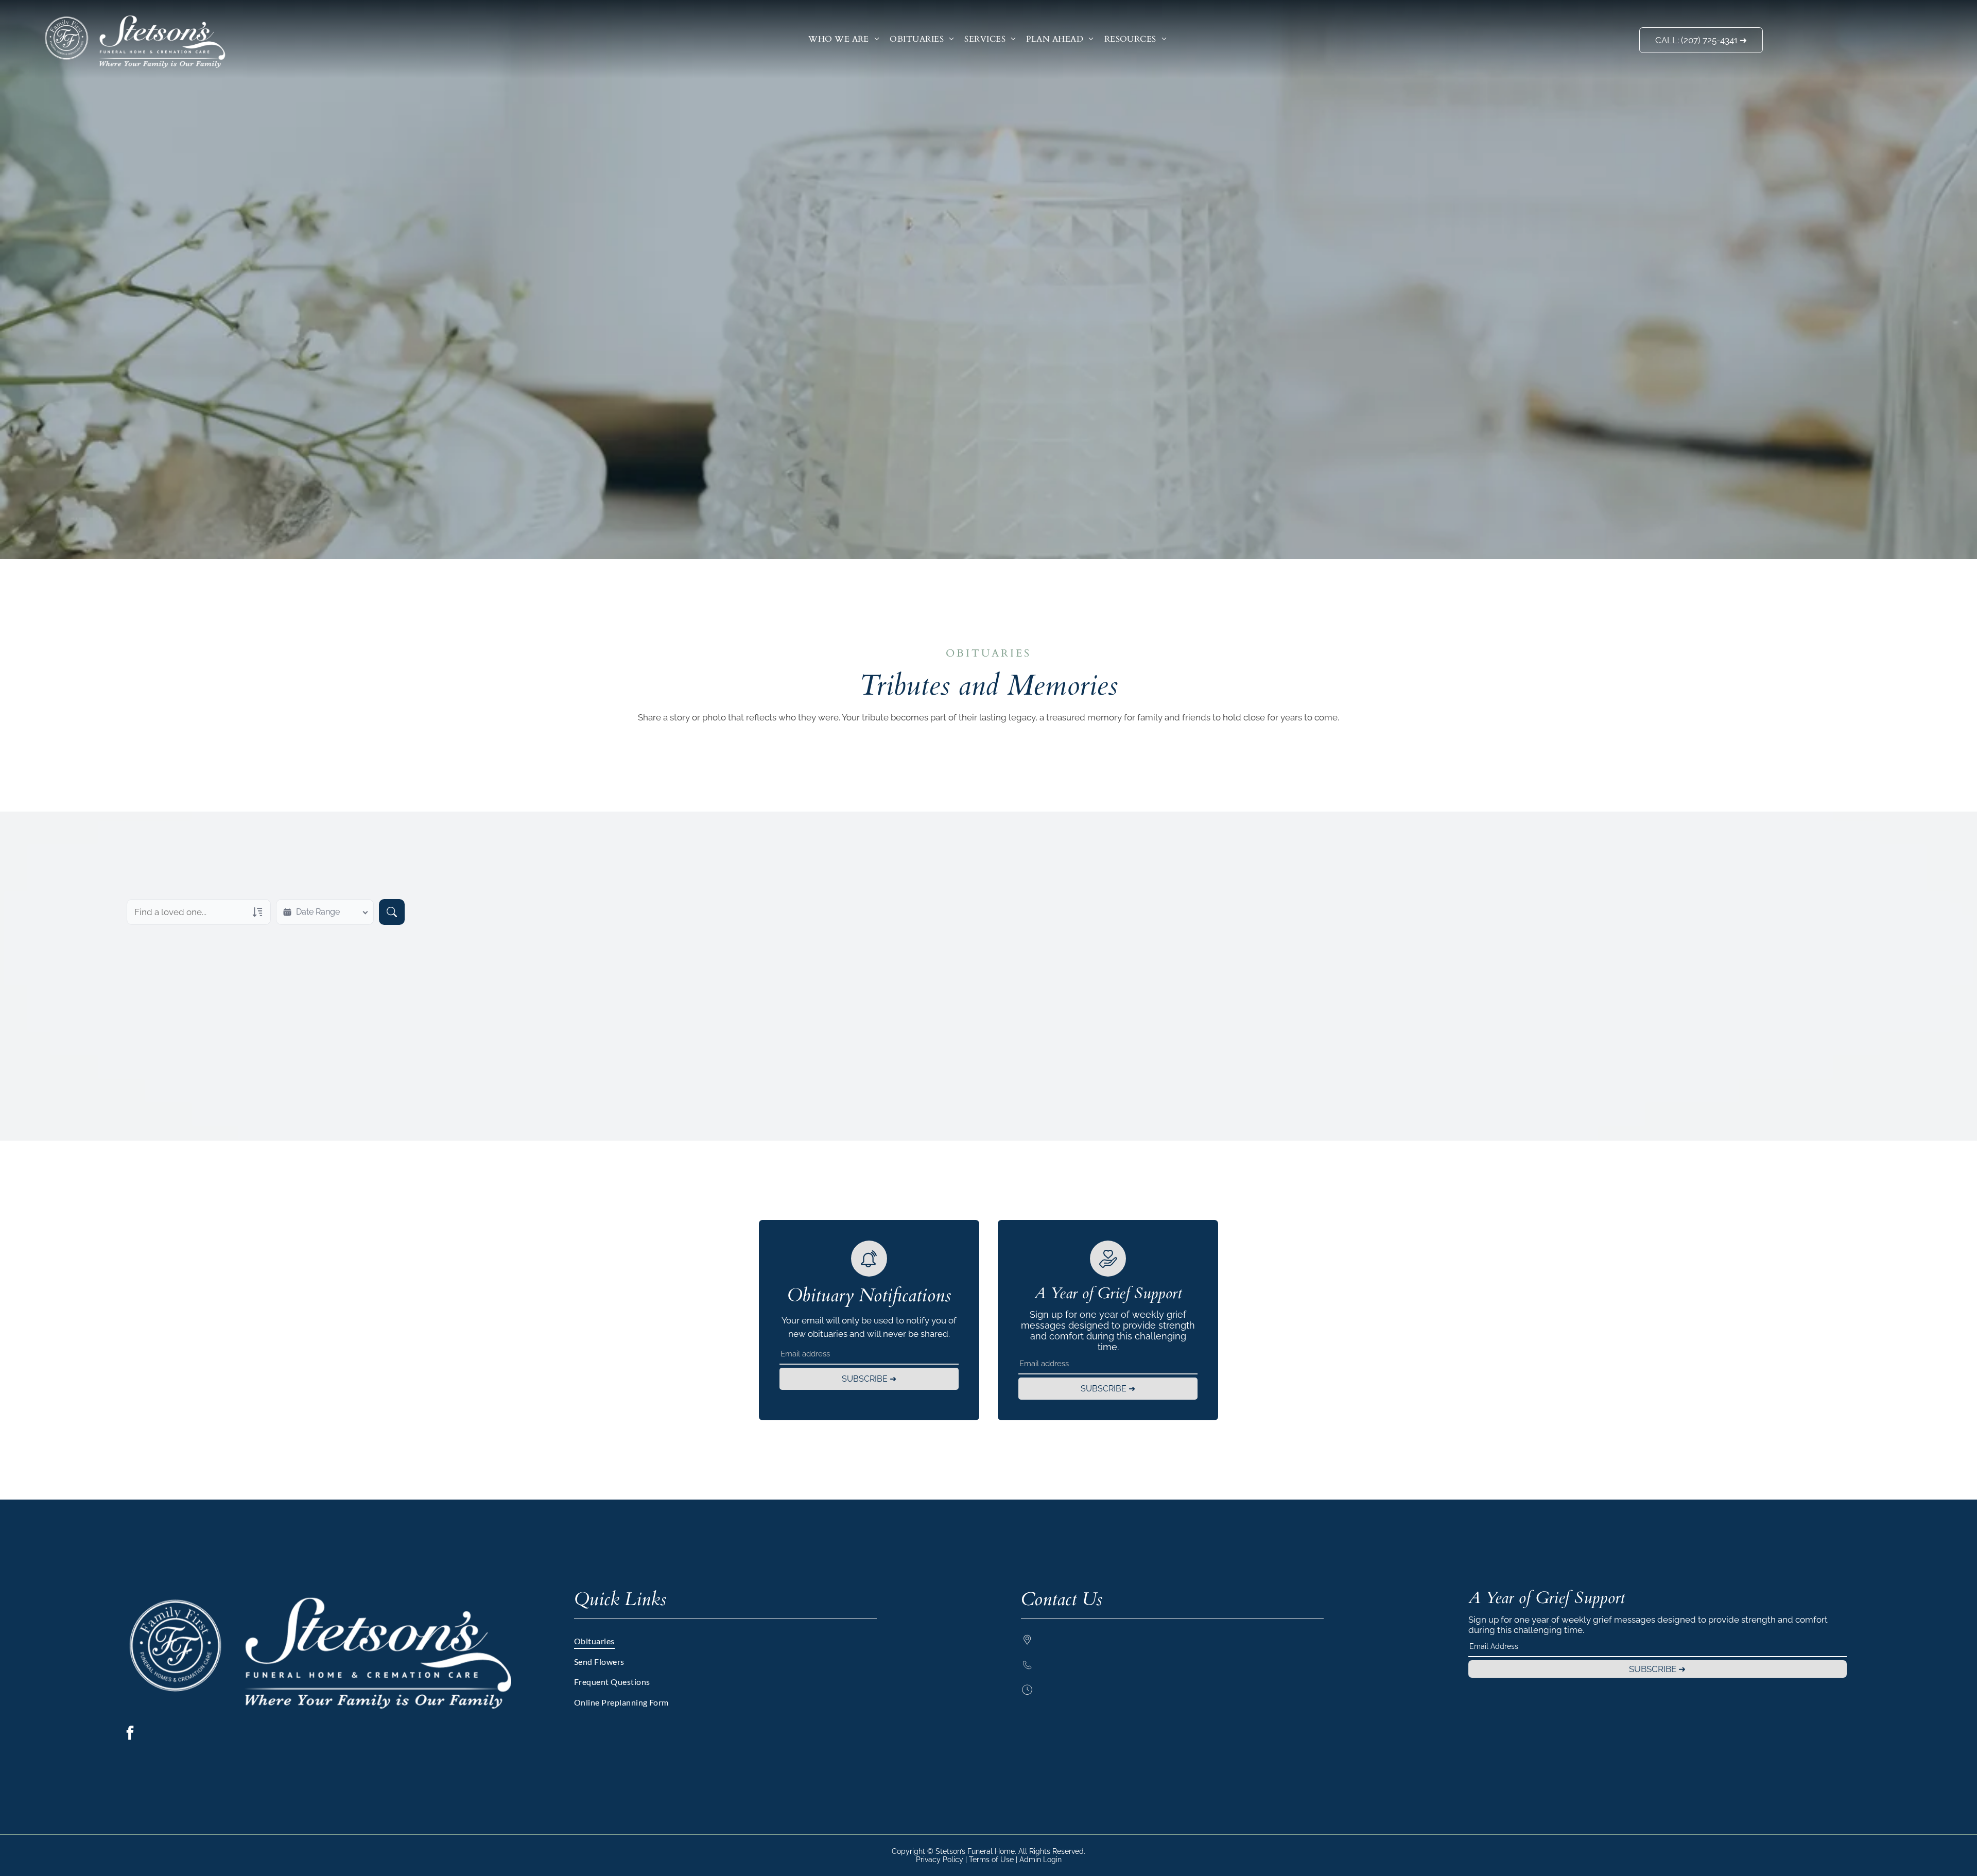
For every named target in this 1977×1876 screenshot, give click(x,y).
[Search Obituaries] (392, 912)
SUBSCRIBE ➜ (869, 1379)
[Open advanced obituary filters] (257, 912)
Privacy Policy (940, 1860)
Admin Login (1040, 1860)
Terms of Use (991, 1860)
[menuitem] (844, 39)
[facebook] (130, 1734)
